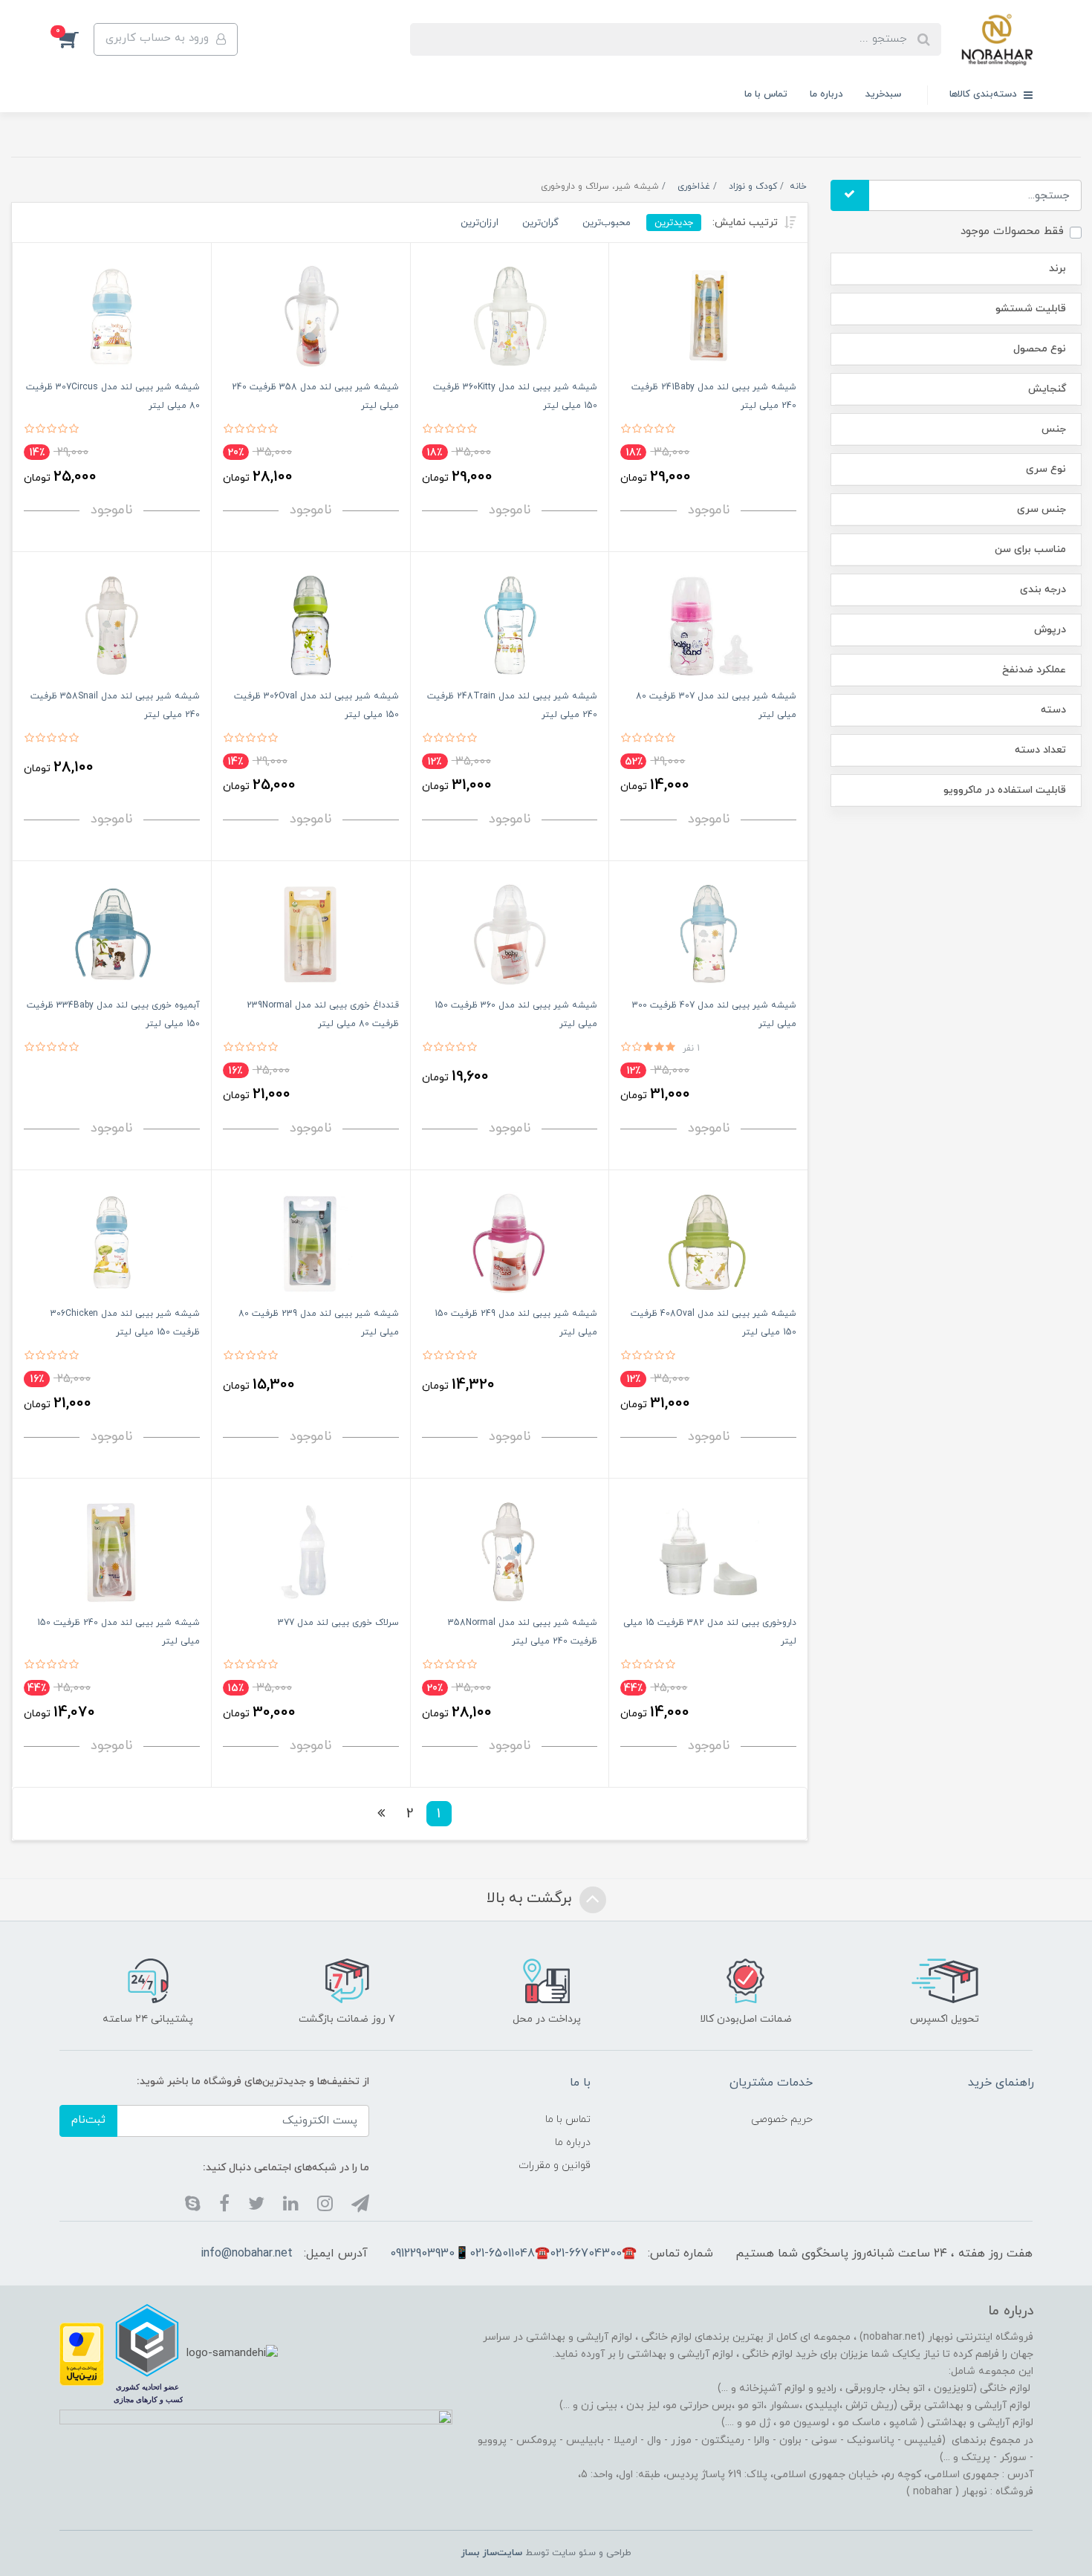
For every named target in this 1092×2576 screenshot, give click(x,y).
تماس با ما (766, 94)
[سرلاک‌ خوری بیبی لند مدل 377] (311, 1551)
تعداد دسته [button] (1040, 750)
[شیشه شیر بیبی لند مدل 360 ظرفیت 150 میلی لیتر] (510, 934)
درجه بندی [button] (1043, 590)
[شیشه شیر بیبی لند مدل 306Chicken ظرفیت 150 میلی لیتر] (112, 1242)
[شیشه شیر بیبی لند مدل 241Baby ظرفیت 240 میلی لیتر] (708, 315)
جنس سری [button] (1041, 509)
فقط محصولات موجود (1012, 231)
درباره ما (826, 94)
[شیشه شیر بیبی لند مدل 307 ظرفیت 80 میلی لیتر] (708, 624)
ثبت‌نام (88, 2120)
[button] (77, 39)
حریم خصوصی (782, 2119)
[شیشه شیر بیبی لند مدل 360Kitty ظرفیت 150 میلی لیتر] (510, 315)
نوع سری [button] (1046, 469)
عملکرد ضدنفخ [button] (1034, 670)
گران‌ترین (540, 223)
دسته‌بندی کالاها (985, 94)
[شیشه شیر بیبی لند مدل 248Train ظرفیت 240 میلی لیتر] (510, 624)
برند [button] (1057, 269)
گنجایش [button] (1047, 389)
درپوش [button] (1050, 630)
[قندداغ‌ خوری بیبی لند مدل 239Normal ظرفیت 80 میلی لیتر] (311, 934)
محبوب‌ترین (607, 223)
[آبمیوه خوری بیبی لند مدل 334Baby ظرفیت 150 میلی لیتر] (112, 934)
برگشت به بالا (531, 1898)
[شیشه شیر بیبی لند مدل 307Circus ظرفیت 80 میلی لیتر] (112, 315)
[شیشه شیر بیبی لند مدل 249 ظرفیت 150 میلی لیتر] (510, 1242)
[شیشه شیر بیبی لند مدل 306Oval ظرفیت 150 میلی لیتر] (311, 624)
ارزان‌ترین (480, 223)
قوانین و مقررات (555, 2165)
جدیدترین (674, 223)
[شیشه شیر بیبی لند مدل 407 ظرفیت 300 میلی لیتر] (708, 934)
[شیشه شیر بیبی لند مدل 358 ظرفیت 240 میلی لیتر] (311, 315)
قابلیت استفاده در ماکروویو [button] (1005, 790)
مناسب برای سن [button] (1030, 549)
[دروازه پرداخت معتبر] (82, 2353)
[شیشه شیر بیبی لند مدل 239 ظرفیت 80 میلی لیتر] (311, 1242)
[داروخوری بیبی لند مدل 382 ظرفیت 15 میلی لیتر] (708, 1551)
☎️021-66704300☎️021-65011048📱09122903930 (513, 2254)
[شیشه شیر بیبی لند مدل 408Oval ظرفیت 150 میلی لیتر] (708, 1242)
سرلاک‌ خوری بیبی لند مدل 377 (338, 1623)
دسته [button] (1053, 710)
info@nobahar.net (247, 2254)
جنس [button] (1054, 429)
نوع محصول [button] (1040, 349)
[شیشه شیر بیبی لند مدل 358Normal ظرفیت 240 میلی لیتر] (510, 1551)
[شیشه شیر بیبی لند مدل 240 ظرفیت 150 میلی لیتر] (112, 1551)
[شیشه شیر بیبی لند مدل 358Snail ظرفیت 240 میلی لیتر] (112, 624)
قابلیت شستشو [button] (1031, 309)
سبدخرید (883, 94)
